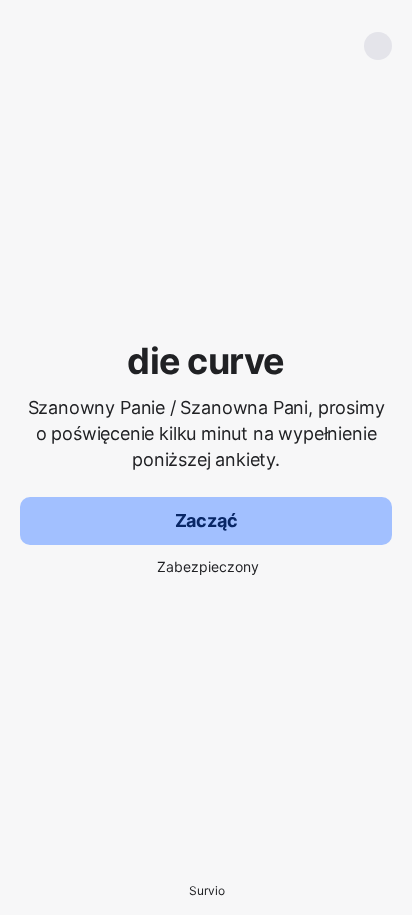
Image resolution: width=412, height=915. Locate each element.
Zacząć (206, 520)
